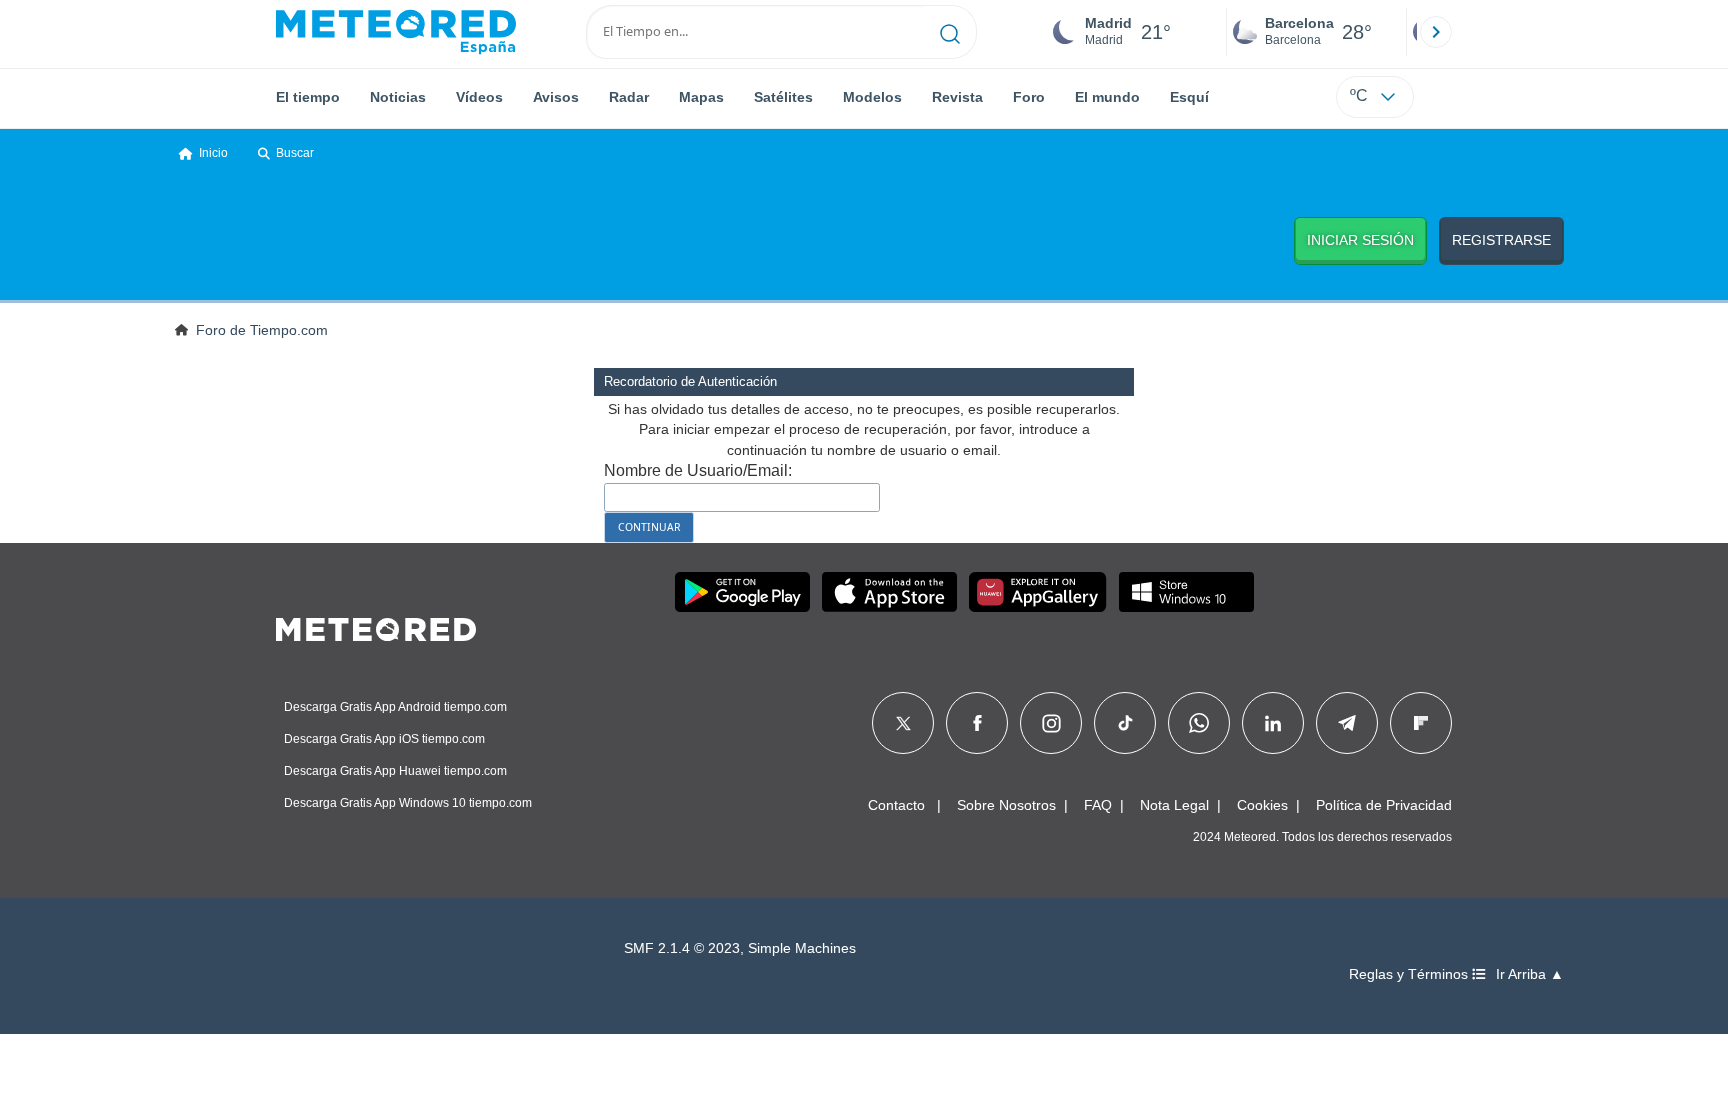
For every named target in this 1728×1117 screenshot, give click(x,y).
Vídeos (479, 97)
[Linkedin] (1273, 723)
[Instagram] (1051, 723)
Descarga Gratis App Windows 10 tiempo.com (408, 803)
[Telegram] (1346, 723)
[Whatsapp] (1199, 723)
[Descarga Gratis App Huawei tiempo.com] (1038, 592)
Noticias (398, 97)
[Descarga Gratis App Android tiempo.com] (742, 592)
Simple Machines (802, 948)
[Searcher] (950, 32)
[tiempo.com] (396, 32)
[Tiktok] (1125, 723)
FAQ (1098, 805)
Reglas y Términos (1410, 974)
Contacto (896, 805)
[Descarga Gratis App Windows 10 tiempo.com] (1186, 592)
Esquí (1189, 97)
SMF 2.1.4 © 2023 (682, 948)
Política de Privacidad (1384, 805)
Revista (957, 97)
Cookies (1262, 805)
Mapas (701, 97)
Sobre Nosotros (1006, 805)
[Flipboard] (1421, 723)
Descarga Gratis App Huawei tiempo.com (395, 771)
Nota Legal (1174, 805)
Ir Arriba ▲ (1530, 974)
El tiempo (308, 97)
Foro (1029, 97)
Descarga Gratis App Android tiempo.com (395, 707)
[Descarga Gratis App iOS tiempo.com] (889, 592)
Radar (629, 97)
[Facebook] (977, 723)
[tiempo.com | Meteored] (376, 626)
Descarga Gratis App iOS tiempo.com (384, 739)
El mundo (1107, 97)
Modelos (872, 97)
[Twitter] (903, 723)
